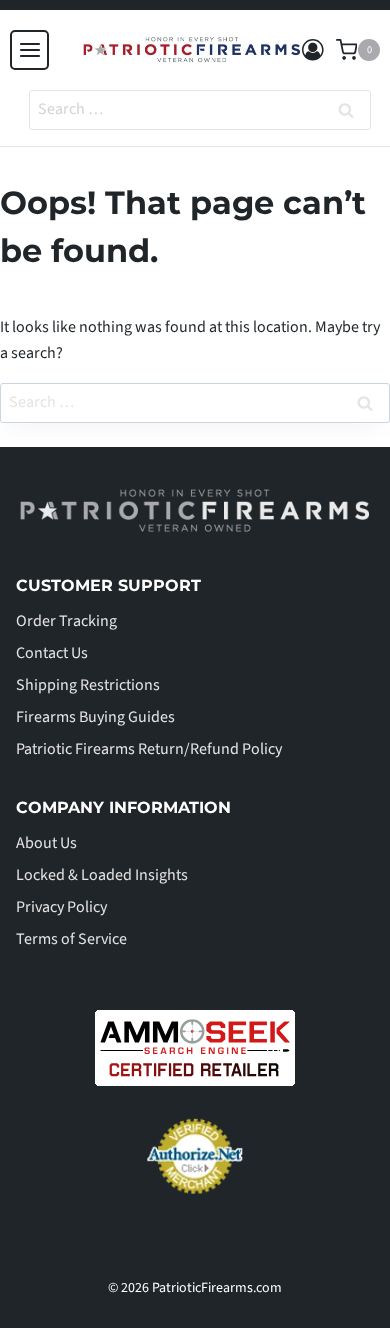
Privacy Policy (61, 907)
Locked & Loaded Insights (102, 875)
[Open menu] (29, 49)
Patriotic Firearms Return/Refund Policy (149, 749)
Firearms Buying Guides (95, 717)
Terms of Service (71, 939)
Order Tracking (66, 621)
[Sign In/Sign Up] (313, 50)
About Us (46, 843)
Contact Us (52, 653)
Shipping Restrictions (88, 685)
